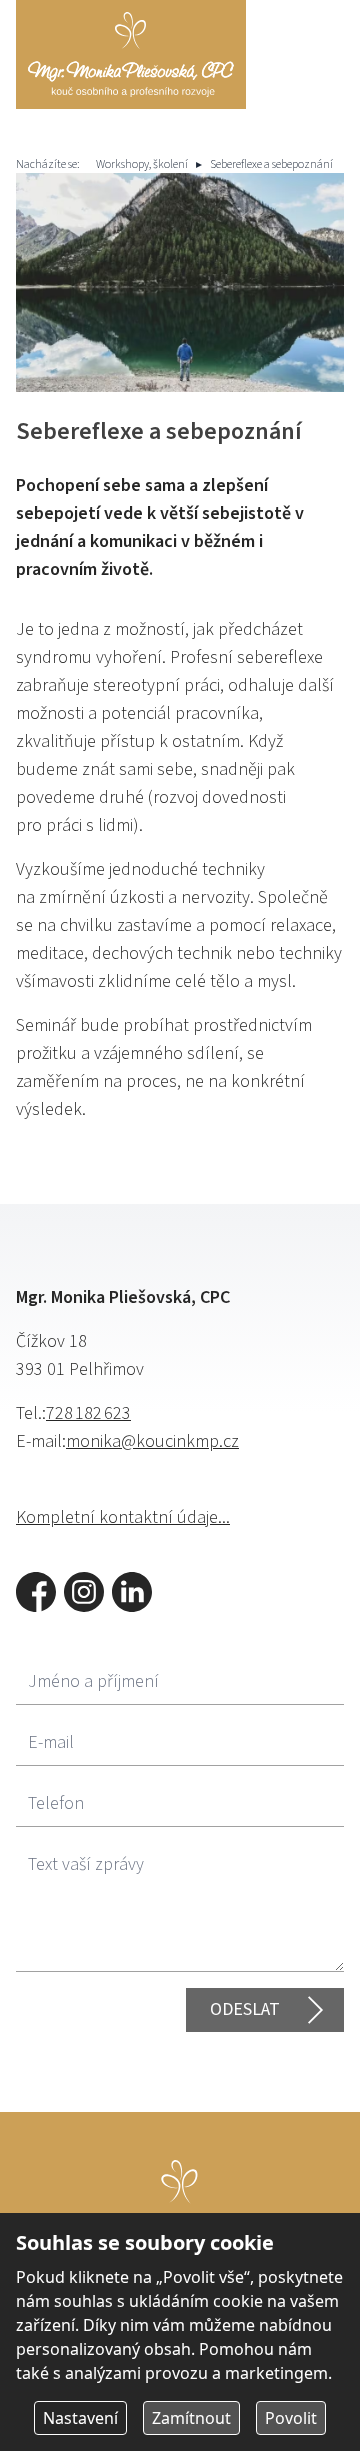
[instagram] (84, 1592)
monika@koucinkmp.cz (152, 1441)
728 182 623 (88, 1413)
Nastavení (80, 2418)
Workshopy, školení (142, 164)
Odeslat (245, 2009)
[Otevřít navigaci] (318, 42)
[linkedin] (132, 1592)
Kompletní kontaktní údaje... (123, 1517)
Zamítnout (191, 2418)
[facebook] (36, 1592)
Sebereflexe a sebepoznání (271, 164)
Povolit (291, 2418)
